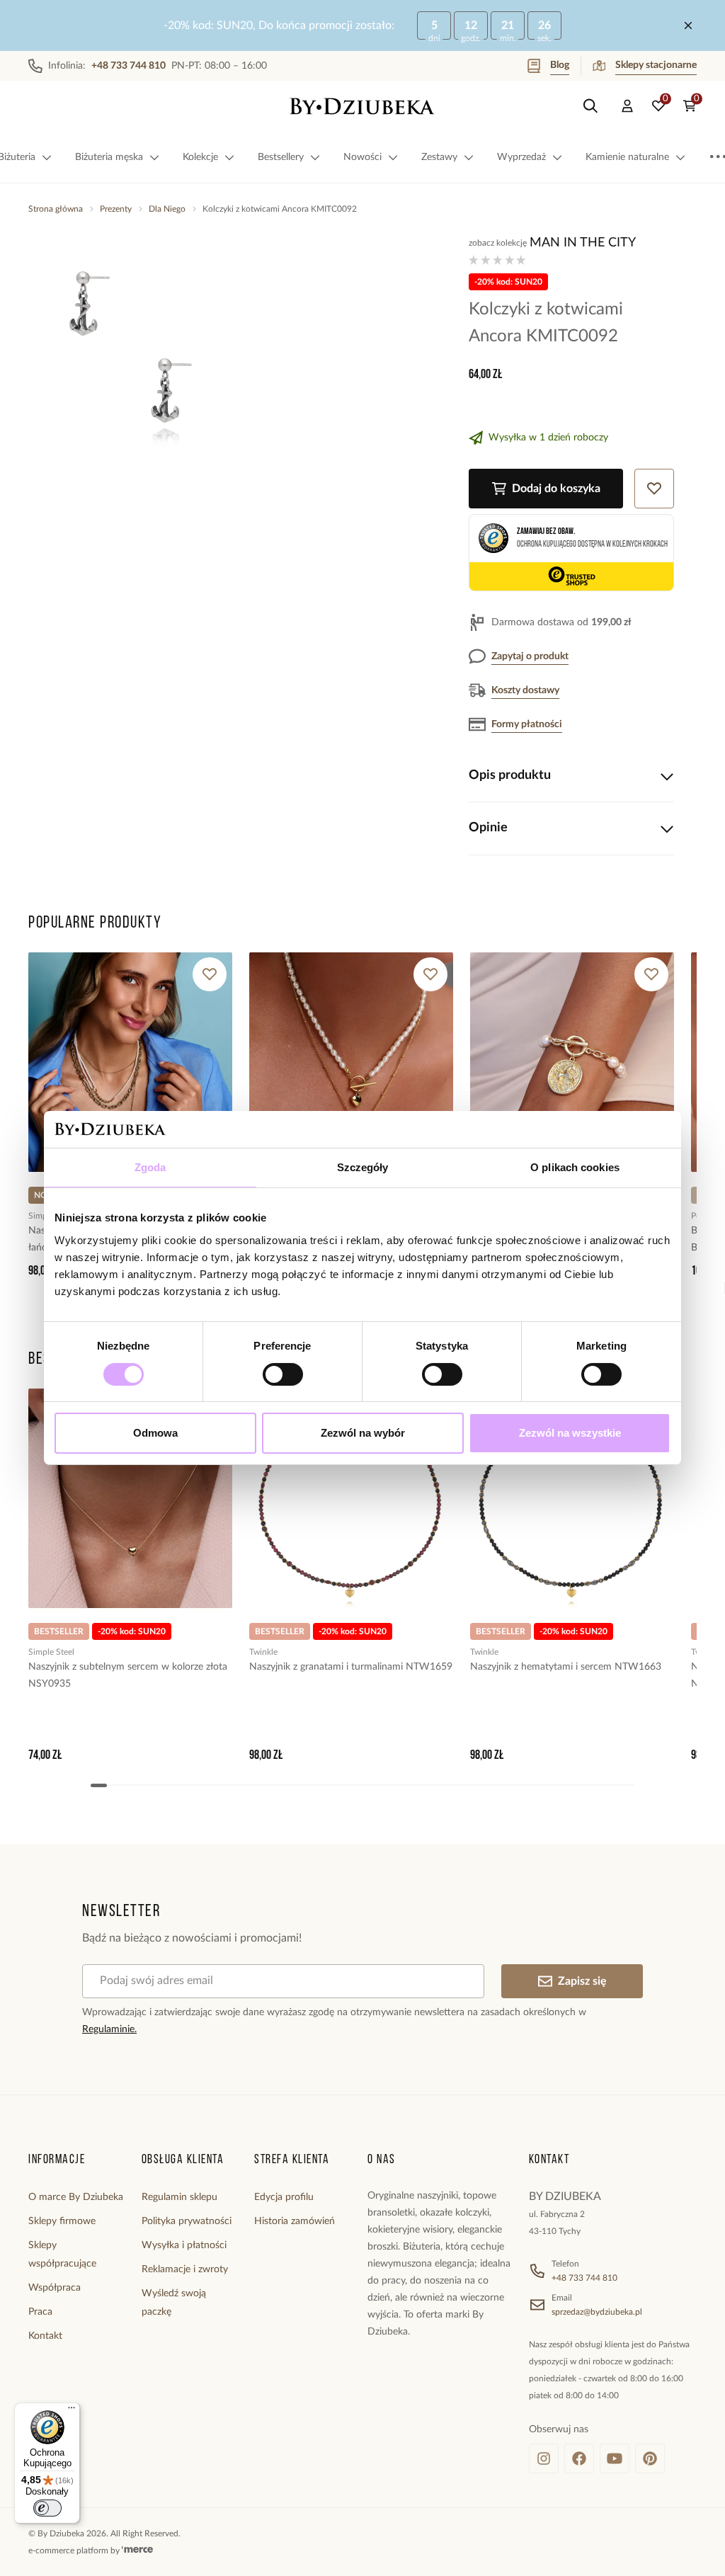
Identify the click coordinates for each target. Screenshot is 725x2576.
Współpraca (55, 2288)
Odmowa (155, 1433)
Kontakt (45, 2336)
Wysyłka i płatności (184, 2245)
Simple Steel (51, 1652)
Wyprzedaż (521, 157)
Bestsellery (281, 157)
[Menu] (72, 2411)
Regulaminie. (109, 2029)
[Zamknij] (688, 25)
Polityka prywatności (187, 2221)
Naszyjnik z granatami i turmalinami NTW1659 (351, 1667)
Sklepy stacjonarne (656, 65)
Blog (560, 65)
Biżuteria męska (109, 157)
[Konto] (627, 106)
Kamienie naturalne (627, 157)
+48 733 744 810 (584, 2278)
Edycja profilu (284, 2197)
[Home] (362, 106)
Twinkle (263, 1652)
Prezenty (116, 209)
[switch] (283, 1374)
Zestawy (439, 157)
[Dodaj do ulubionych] (210, 974)
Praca (40, 2312)
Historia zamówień (295, 2221)
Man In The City (583, 243)
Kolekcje (200, 157)
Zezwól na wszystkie (570, 1433)
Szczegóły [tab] (363, 1167)
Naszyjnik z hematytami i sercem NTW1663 (566, 1667)
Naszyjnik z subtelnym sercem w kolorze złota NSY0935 (128, 1675)
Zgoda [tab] (150, 1167)
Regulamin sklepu (179, 2197)
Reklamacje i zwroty (185, 2269)
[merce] (137, 2551)
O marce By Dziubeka (76, 2197)
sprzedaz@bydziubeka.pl (597, 2312)
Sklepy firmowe (62, 2221)
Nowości (362, 157)
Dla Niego (167, 209)
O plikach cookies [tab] (575, 1167)
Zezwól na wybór (363, 1433)
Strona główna (56, 209)
